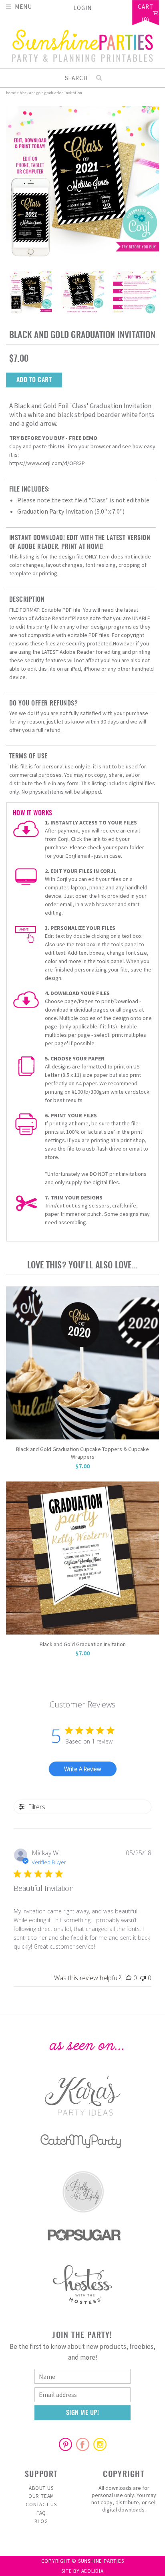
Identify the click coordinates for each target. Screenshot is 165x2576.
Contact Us (41, 2504)
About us (41, 2488)
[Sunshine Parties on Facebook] (82, 2444)
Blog (41, 2521)
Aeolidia (93, 2571)
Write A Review (82, 1769)
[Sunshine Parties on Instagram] (100, 2444)
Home (11, 93)
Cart (146, 7)
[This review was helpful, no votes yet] (129, 1978)
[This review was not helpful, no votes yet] (143, 1978)
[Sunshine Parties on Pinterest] (65, 2444)
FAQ (41, 2513)
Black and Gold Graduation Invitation (83, 1644)
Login (82, 8)
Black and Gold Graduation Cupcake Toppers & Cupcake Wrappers (82, 1453)
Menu (23, 6)
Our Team (41, 2496)
